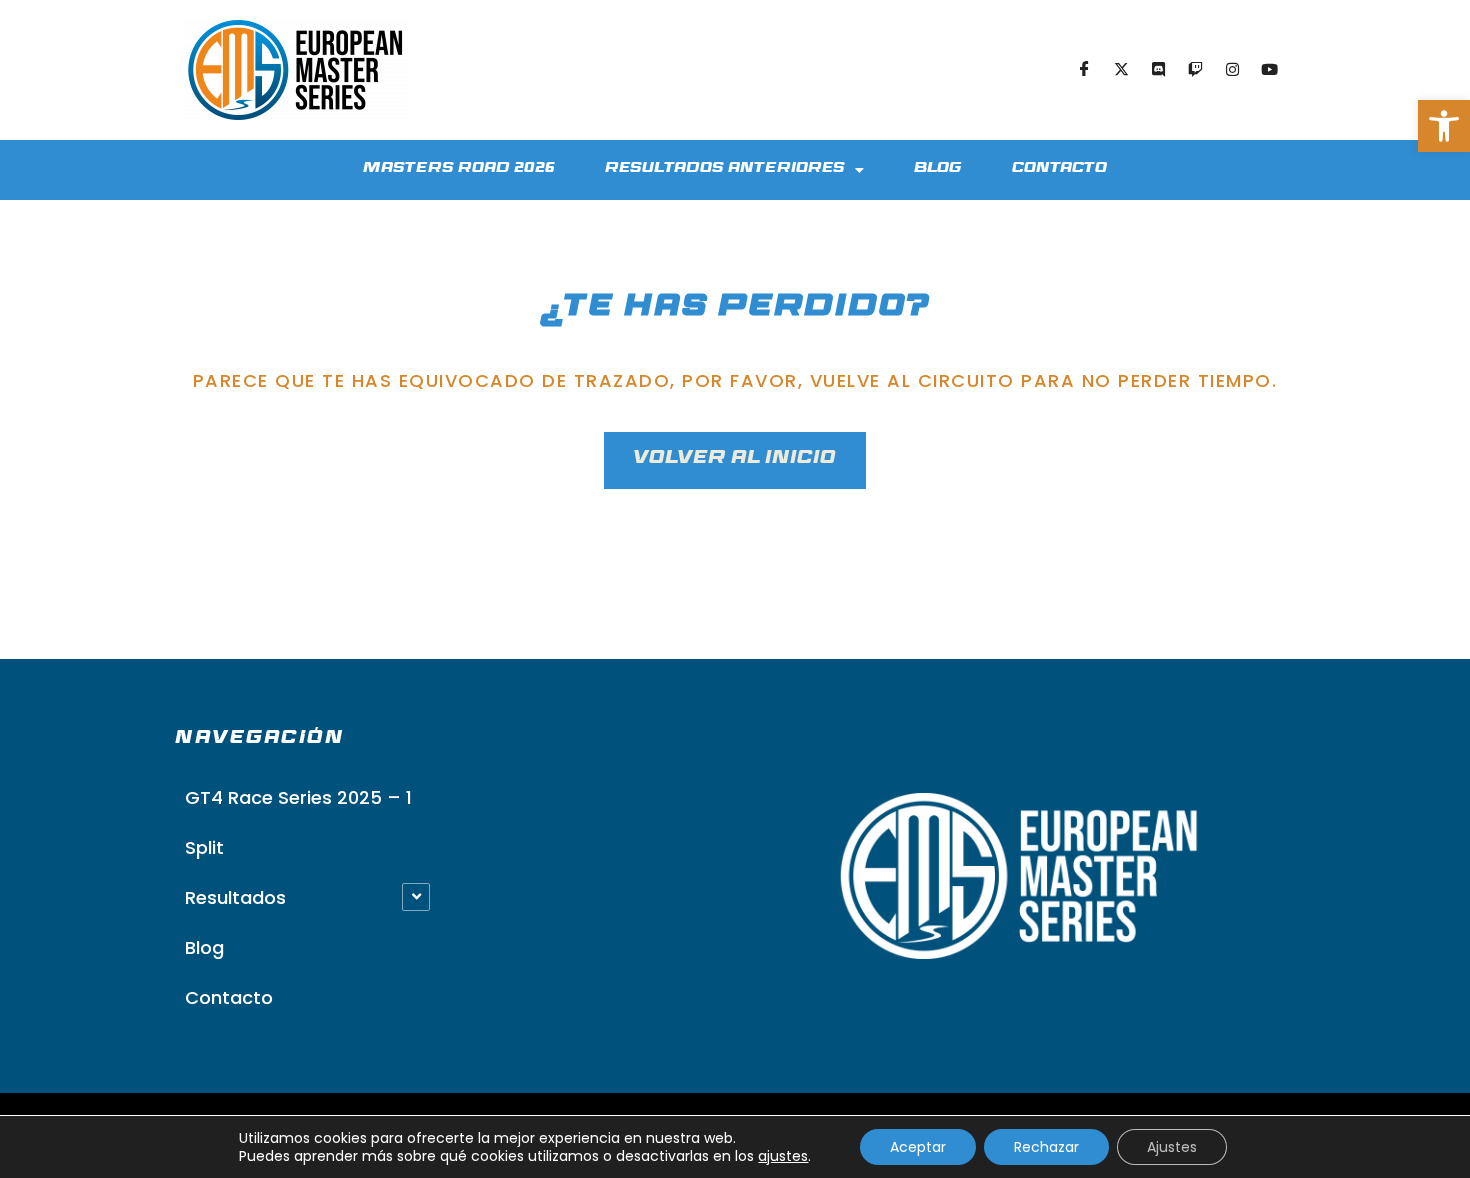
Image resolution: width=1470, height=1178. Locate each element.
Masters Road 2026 (459, 169)
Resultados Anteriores (725, 169)
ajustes (783, 1156)
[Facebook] (1084, 70)
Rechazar (1046, 1147)
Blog (938, 169)
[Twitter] (1121, 70)
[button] (1444, 126)
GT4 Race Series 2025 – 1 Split (298, 822)
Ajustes (1172, 1147)
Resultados (235, 897)
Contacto (1059, 169)
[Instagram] (1232, 70)
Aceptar (918, 1147)
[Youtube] (1269, 70)
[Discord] (1158, 70)
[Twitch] (1195, 70)
